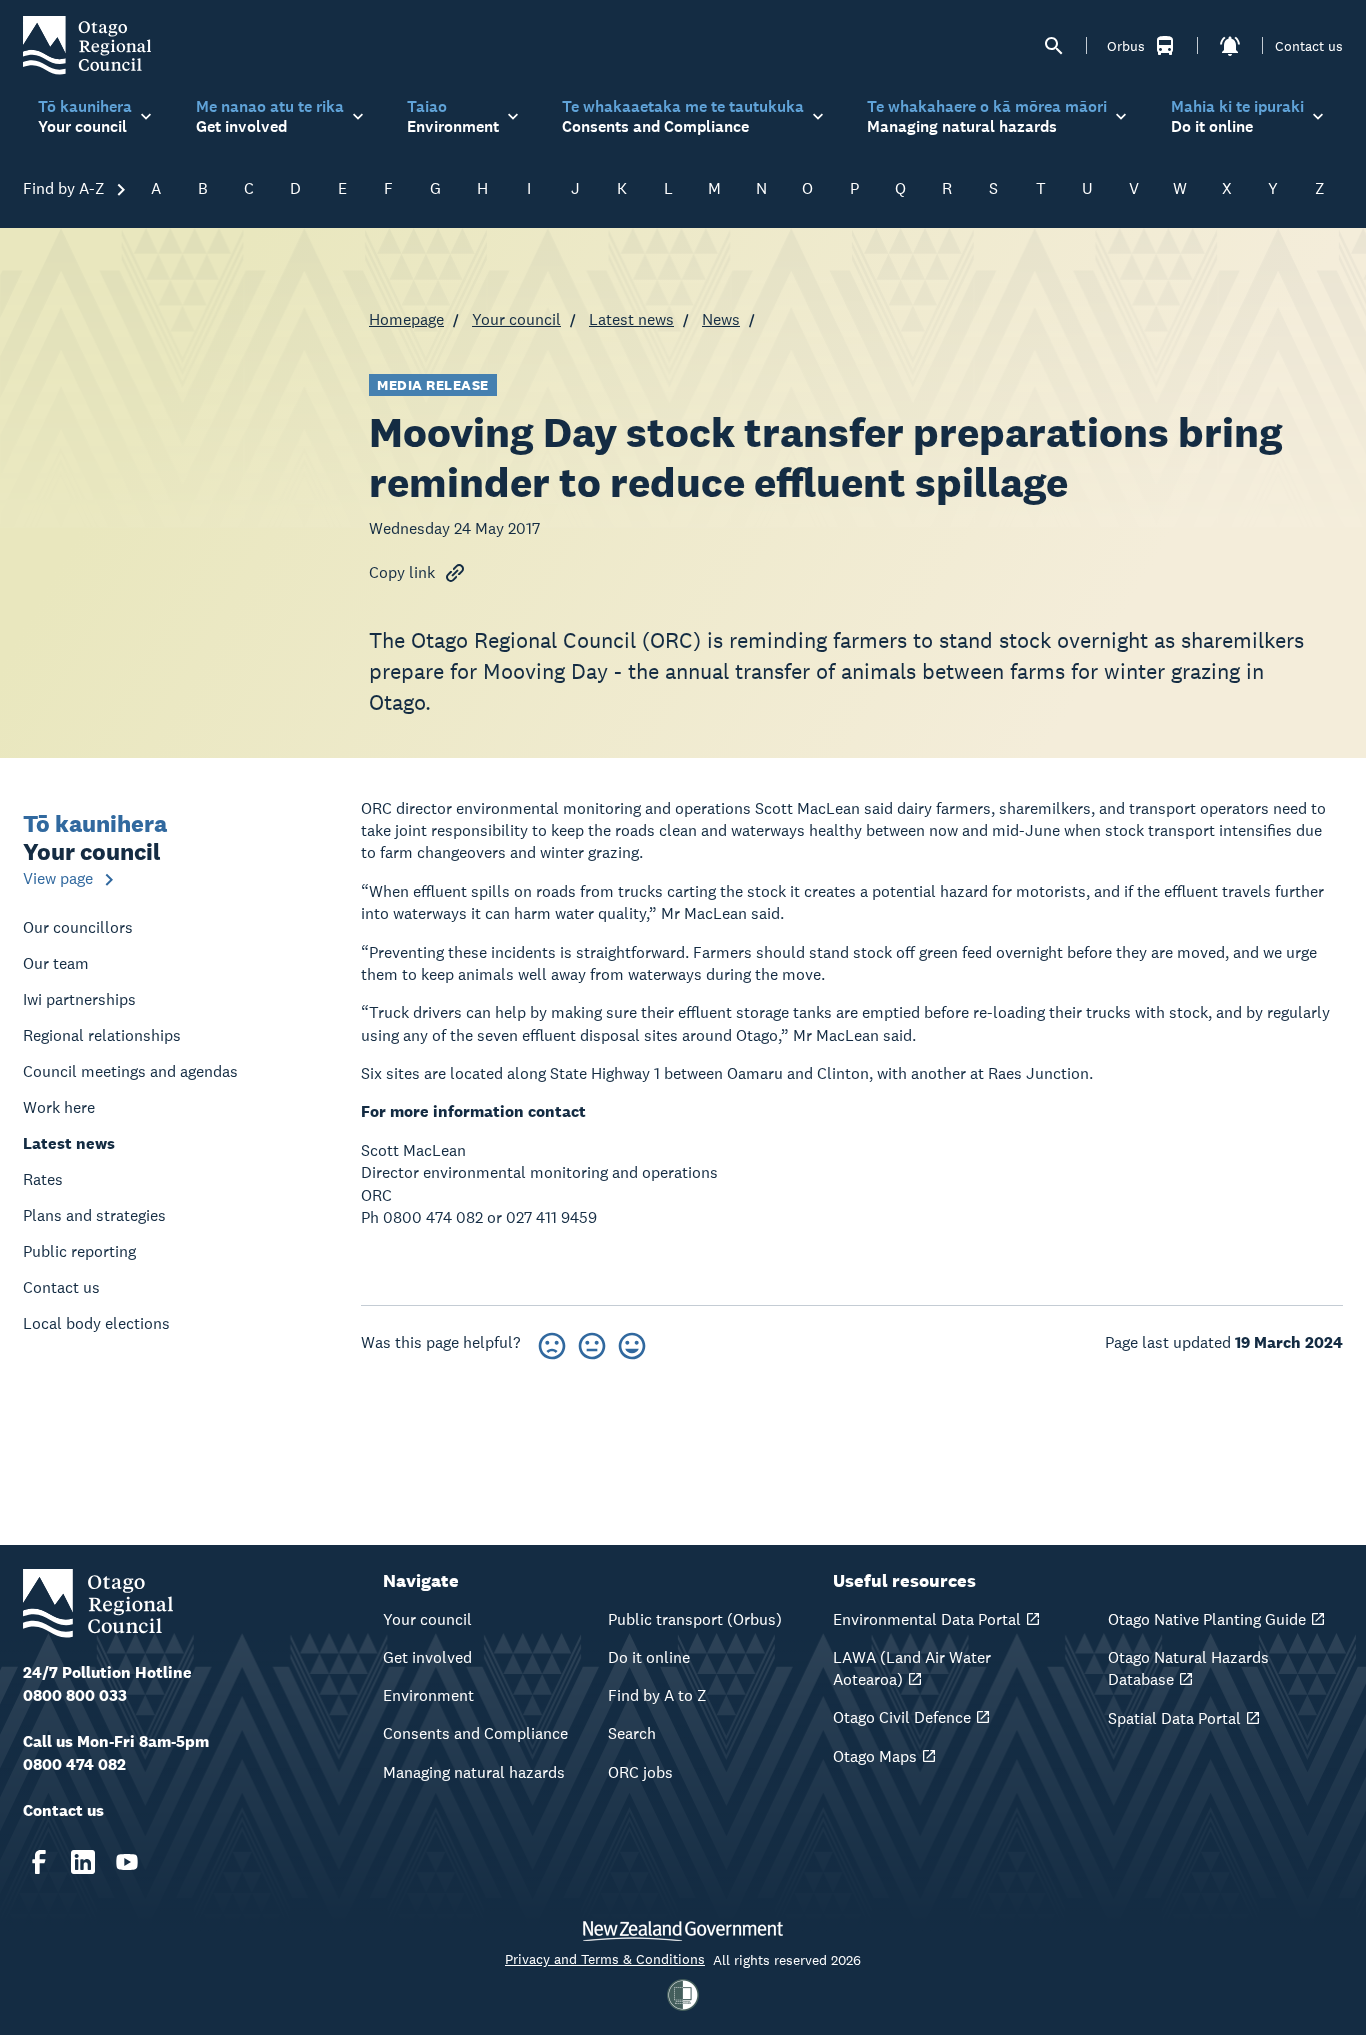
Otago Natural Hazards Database (1188, 1668)
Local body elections (96, 1323)
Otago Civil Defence (902, 1717)
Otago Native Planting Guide (1207, 1619)
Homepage (406, 319)
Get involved (427, 1657)
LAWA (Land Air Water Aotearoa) (912, 1668)
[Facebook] (39, 1862)
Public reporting (79, 1251)
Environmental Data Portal (927, 1619)
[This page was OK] (592, 1342)
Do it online (649, 1657)
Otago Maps (875, 1756)
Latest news (631, 319)
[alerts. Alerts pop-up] (1230, 46)
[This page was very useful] (632, 1342)
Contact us (1309, 46)
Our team (56, 963)
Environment (428, 1695)
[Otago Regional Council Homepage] (87, 44)
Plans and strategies (94, 1215)
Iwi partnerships (79, 999)
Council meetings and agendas (130, 1071)
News (721, 319)
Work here (59, 1107)
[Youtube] (127, 1862)
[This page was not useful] (552, 1342)
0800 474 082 (74, 1764)
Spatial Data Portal (1174, 1718)
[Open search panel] (1054, 46)
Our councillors (78, 927)
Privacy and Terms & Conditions (605, 1959)
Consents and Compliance (475, 1733)
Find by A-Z (66, 188)
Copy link (402, 572)
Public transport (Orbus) (695, 1619)
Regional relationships (102, 1035)
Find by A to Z (657, 1695)
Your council (516, 319)
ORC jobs (640, 1772)
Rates (43, 1179)
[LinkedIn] (83, 1862)
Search (632, 1733)
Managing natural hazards (474, 1772)
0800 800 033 (75, 1695)
